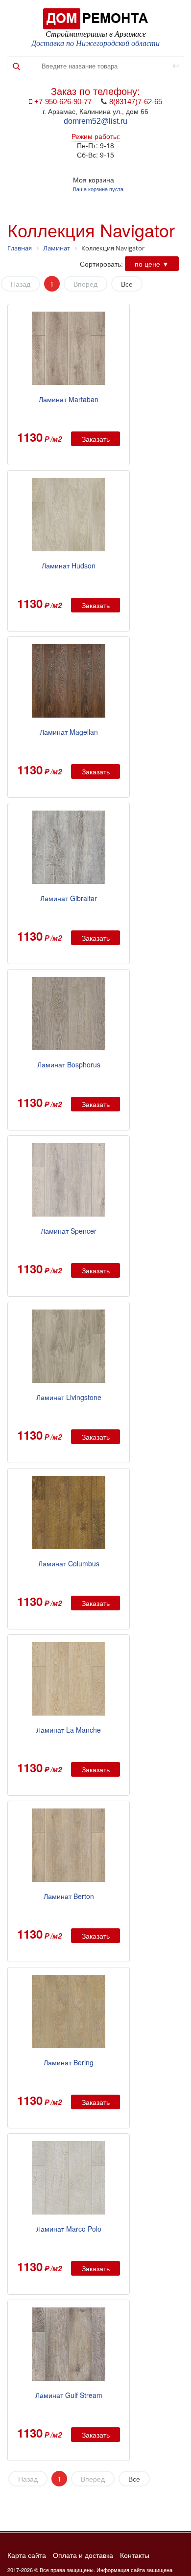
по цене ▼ (152, 264)
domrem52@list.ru (95, 121)
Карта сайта (27, 2555)
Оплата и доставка (83, 2555)
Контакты (135, 2555)
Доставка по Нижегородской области (95, 43)
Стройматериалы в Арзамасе (96, 34)
